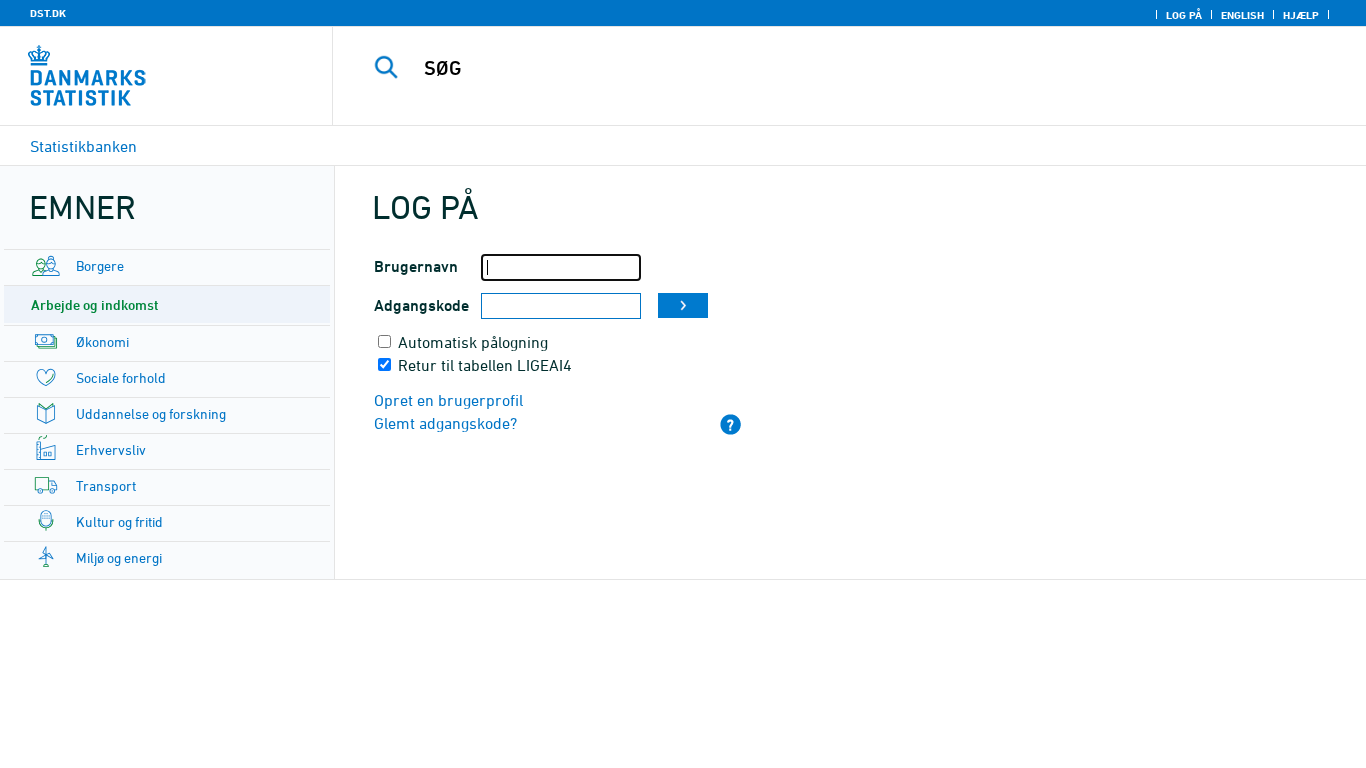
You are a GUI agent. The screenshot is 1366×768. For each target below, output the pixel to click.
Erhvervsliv (111, 449)
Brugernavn (416, 266)
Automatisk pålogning (473, 342)
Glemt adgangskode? (445, 423)
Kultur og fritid (119, 521)
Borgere (100, 265)
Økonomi (102, 341)
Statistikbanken (83, 146)
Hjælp (1301, 15)
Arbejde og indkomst (95, 304)
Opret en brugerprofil (448, 400)
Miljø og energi (119, 557)
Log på (1184, 15)
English (1242, 15)
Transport (106, 485)
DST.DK (48, 13)
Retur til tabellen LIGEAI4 (485, 365)
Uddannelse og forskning (151, 413)
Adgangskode (421, 305)
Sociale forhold (121, 377)
